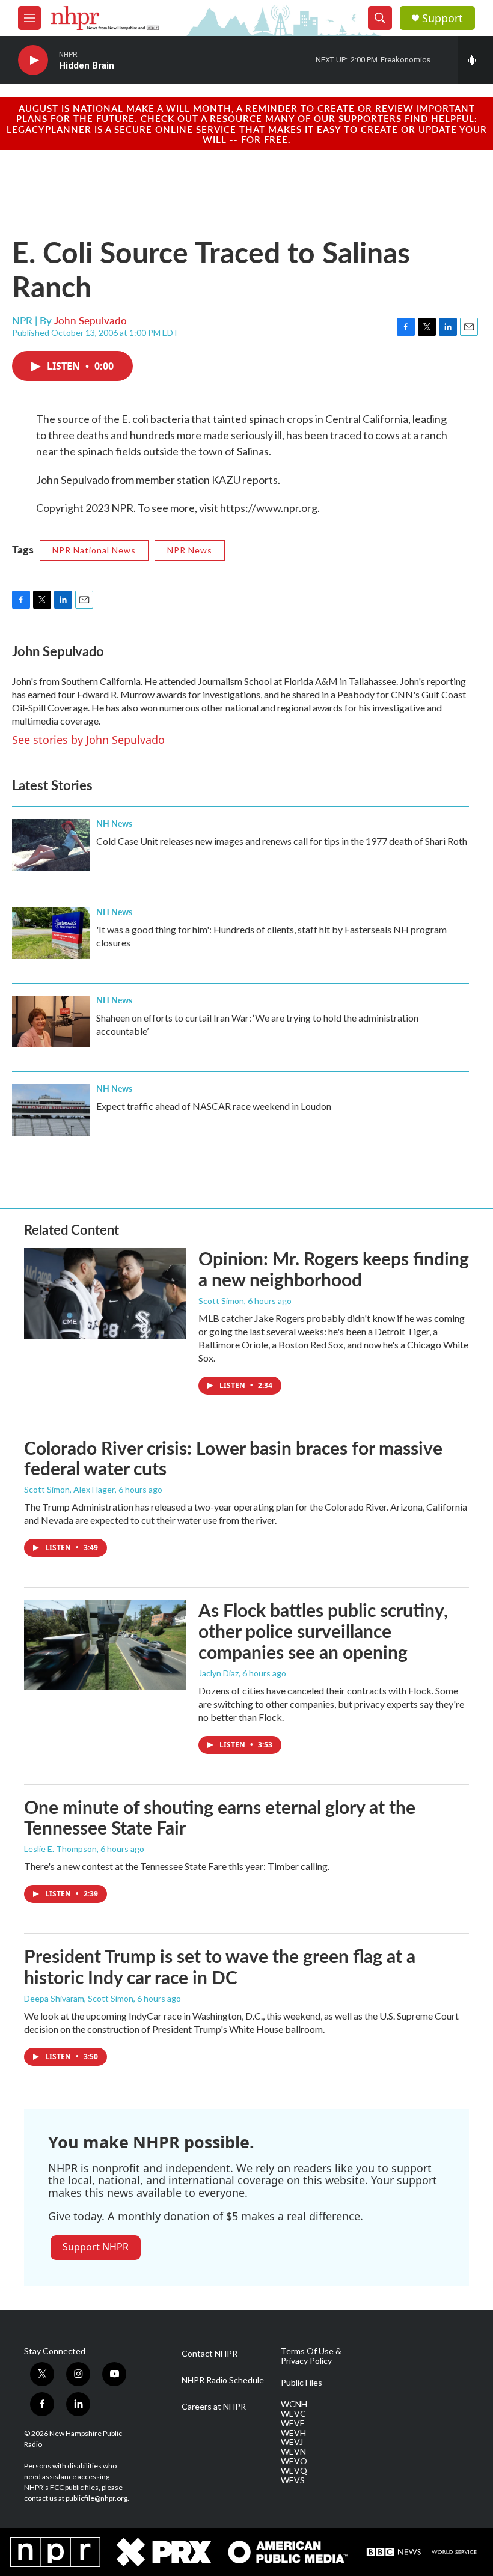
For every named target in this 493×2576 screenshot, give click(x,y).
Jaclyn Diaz (219, 1673)
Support (442, 18)
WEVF (292, 2423)
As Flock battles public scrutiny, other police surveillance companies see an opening (323, 1631)
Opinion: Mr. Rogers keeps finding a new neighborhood (334, 1269)
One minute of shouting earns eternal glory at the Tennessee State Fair (220, 1817)
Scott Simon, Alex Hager (69, 1489)
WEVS (293, 2480)
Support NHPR (96, 2247)
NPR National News (94, 550)
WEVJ (292, 2442)
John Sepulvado (90, 320)
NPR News (190, 550)
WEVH (293, 2433)
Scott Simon (221, 1301)
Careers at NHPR (214, 2407)
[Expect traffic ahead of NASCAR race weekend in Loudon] (51, 1110)
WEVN (293, 2452)
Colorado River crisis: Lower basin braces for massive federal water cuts (233, 1458)
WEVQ (294, 2471)
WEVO (294, 2461)
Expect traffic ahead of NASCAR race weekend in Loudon (214, 1106)
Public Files (302, 2383)
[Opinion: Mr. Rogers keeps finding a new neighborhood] (105, 1293)
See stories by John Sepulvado (88, 740)
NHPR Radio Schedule (223, 2380)
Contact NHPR (210, 2354)
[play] (33, 60)
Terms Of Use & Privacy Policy (311, 2356)
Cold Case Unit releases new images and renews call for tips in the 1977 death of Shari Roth (282, 841)
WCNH (294, 2404)
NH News (114, 823)
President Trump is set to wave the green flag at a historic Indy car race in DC (220, 1966)
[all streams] (475, 60)
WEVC (293, 2414)
